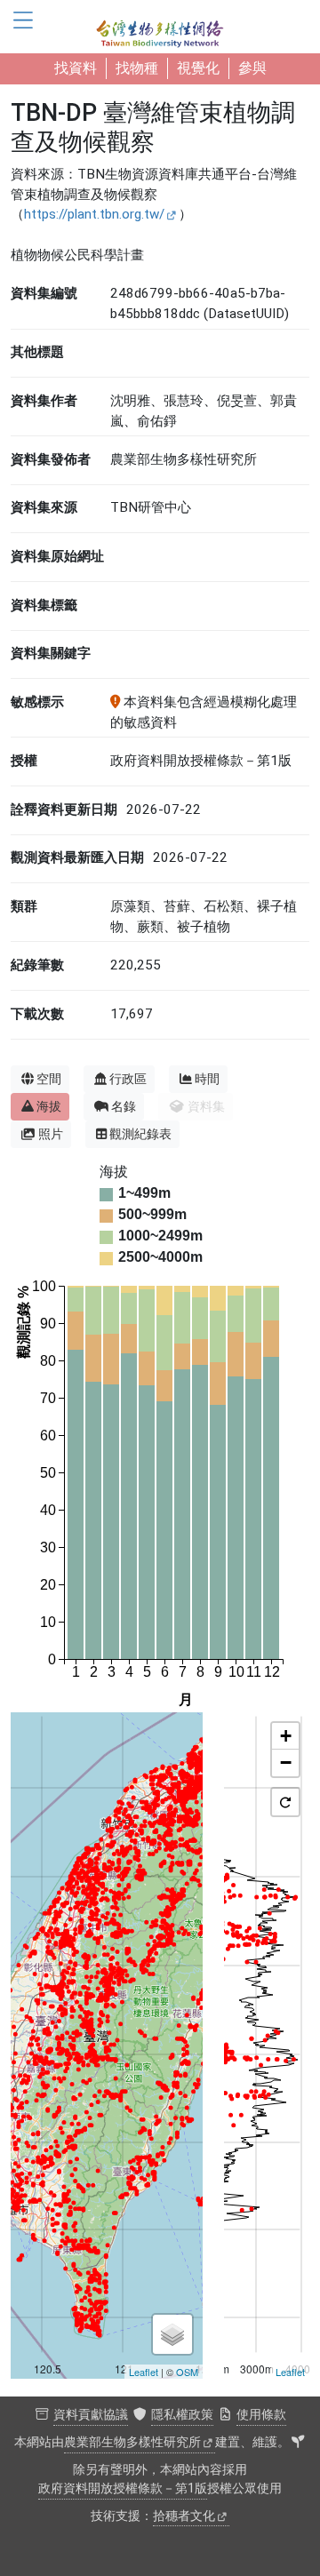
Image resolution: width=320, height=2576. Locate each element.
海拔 (49, 1106)
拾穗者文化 (184, 2516)
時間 (207, 1079)
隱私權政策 (182, 2415)
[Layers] (172, 2334)
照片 (51, 1134)
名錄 (124, 1106)
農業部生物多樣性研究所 (132, 2442)
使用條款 (261, 2415)
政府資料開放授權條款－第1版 (123, 2488)
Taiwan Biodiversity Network (160, 27)
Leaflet (144, 2372)
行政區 (128, 1079)
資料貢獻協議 (91, 2415)
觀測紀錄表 (140, 1134)
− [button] (286, 1763)
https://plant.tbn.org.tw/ (94, 214)
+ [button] (286, 1736)
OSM (187, 2372)
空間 (49, 1079)
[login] (298, 2443)
